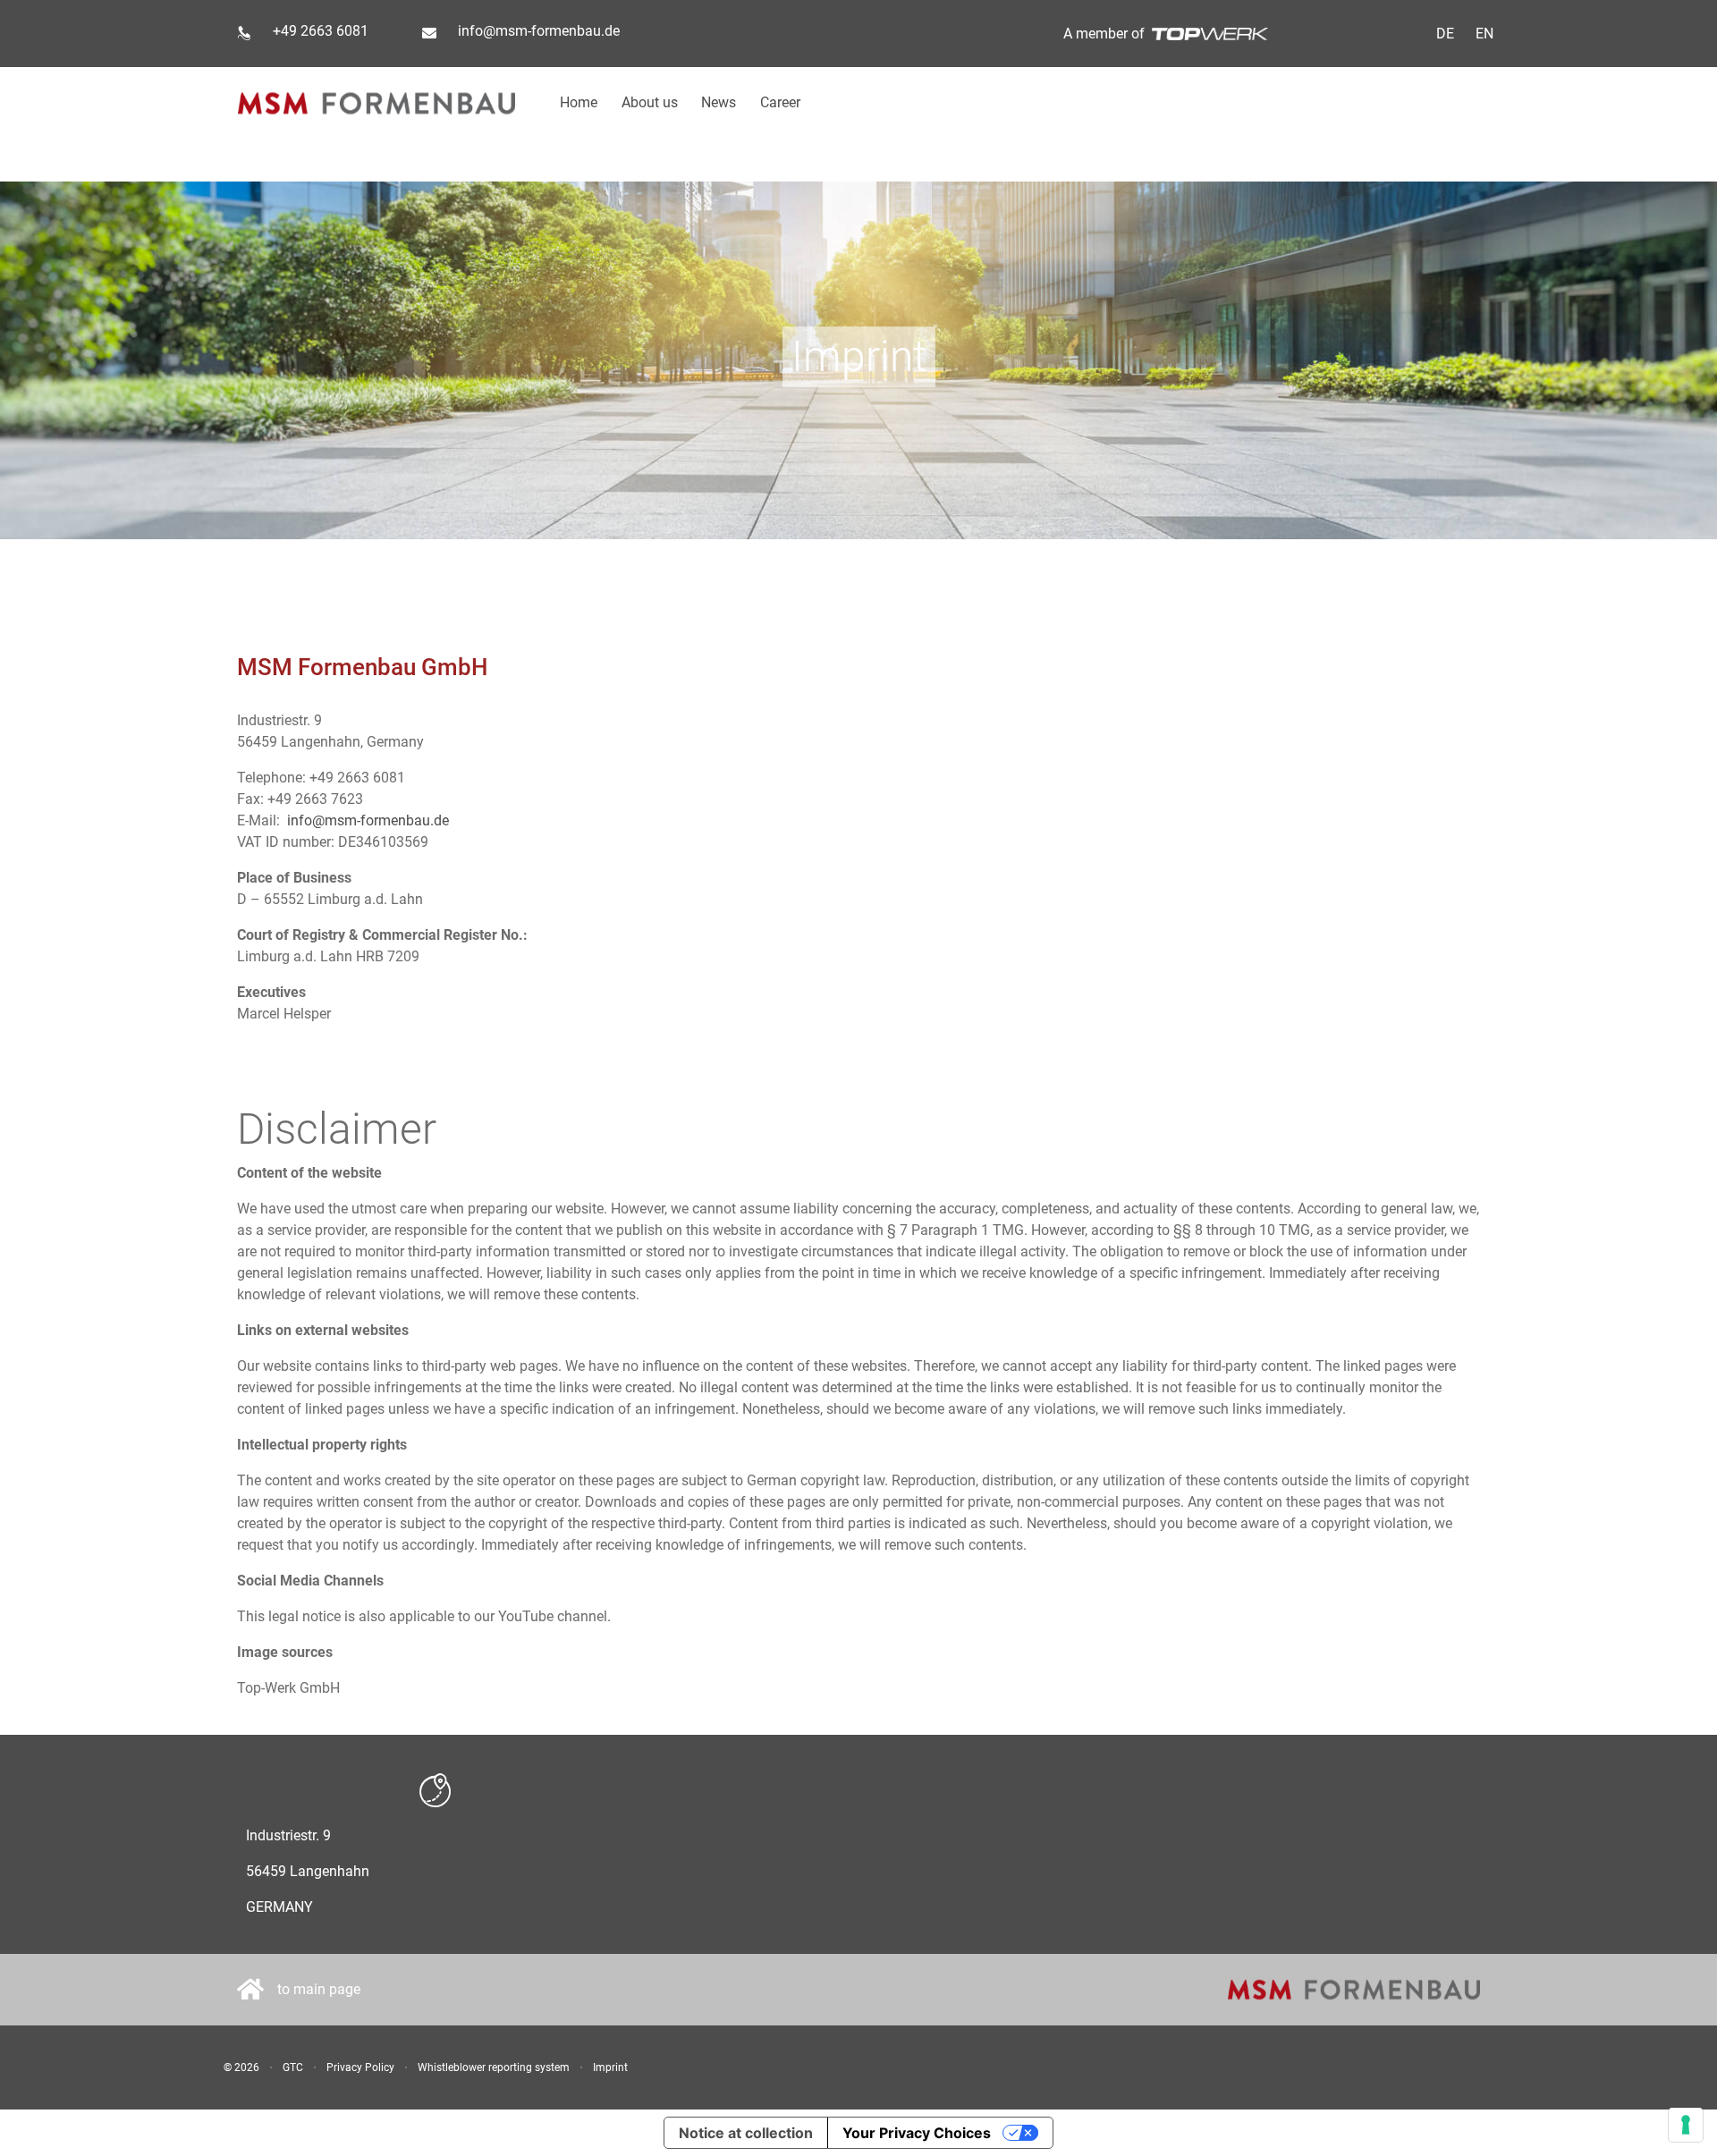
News (719, 102)
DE (1445, 34)
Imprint (610, 2067)
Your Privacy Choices (917, 2133)
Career (780, 102)
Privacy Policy (360, 2067)
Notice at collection (746, 2133)
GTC (293, 2067)
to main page (319, 1989)
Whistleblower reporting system (494, 2067)
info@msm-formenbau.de (539, 31)
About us (650, 102)
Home (579, 102)
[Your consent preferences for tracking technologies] (1686, 2125)
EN (1484, 34)
